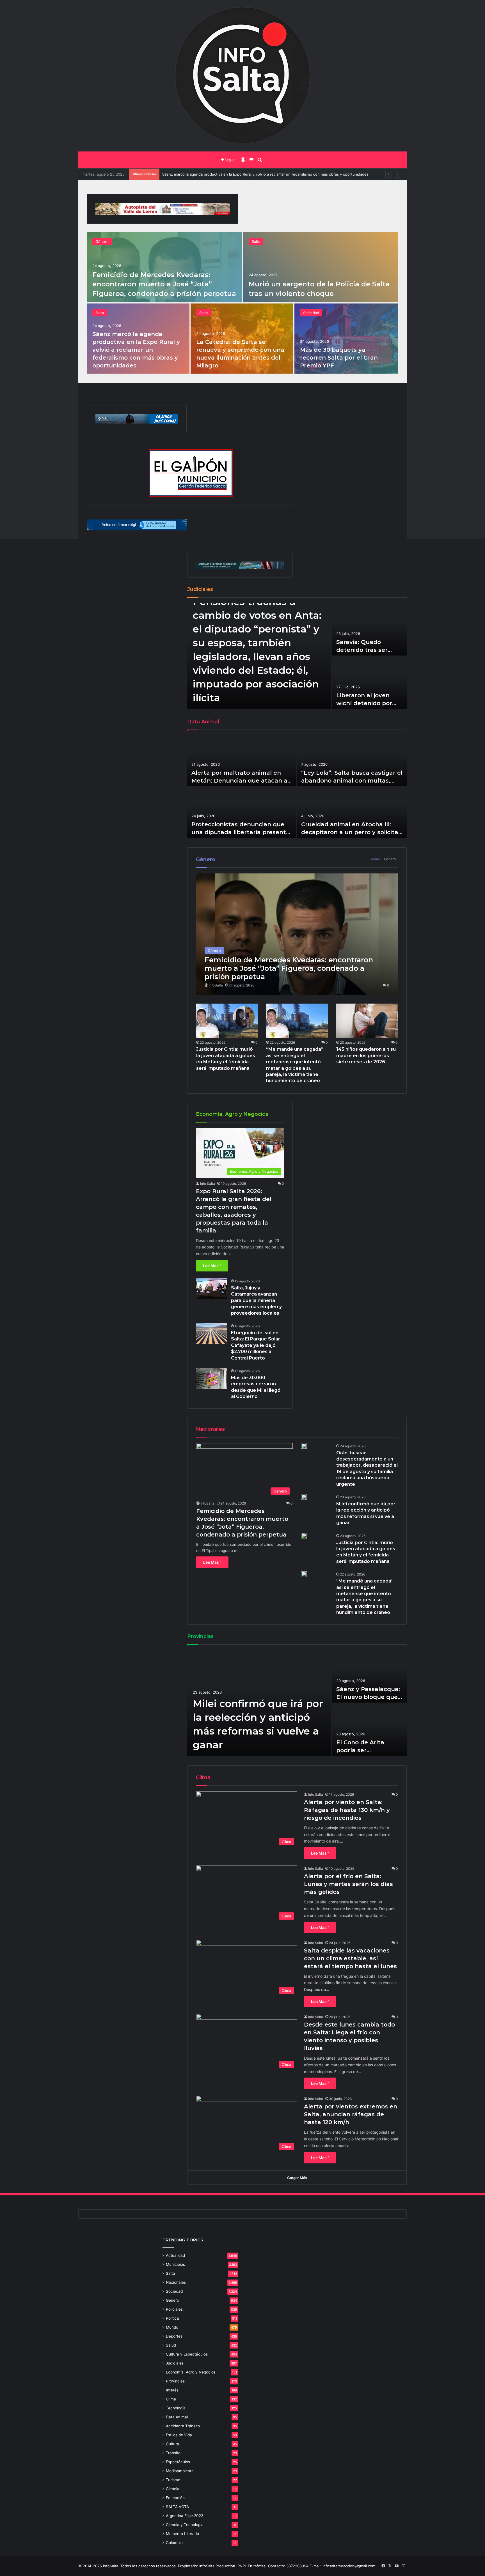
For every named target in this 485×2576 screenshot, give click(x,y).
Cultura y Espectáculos (187, 2354)
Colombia (174, 2543)
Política (172, 2318)
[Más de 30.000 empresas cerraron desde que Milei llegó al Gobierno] (211, 1378)
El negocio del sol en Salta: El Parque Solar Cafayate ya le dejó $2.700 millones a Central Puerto (256, 1345)
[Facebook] (383, 2566)
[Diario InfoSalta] (242, 76)
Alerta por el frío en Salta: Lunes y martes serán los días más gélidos (348, 1884)
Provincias (175, 2381)
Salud (171, 2345)
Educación (175, 2498)
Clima (171, 2399)
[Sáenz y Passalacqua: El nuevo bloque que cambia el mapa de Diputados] (369, 1676)
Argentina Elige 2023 (185, 2516)
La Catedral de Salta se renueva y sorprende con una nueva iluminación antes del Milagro (241, 174)
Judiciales (175, 2363)
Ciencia (173, 2489)
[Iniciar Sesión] (243, 160)
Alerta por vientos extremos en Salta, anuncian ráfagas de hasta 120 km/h (351, 2114)
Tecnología (176, 2408)
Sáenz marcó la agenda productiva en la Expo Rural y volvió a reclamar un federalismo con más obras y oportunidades (136, 350)
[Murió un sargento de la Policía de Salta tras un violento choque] (321, 267)
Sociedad (311, 313)
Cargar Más (297, 2178)
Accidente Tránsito (183, 2426)
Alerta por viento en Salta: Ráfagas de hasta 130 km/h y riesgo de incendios (347, 1810)
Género (102, 242)
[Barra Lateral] (251, 160)
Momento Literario (182, 2534)
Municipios (175, 2264)
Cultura (172, 2444)
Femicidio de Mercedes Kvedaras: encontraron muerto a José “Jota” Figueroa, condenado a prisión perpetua (164, 284)
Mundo (172, 2327)
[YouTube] (397, 2566)
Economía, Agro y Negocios (191, 2372)
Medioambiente (180, 2471)
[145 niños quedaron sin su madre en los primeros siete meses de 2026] (367, 1021)
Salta (256, 242)
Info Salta (208, 1184)
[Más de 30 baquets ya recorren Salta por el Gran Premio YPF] (346, 339)
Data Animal (177, 2417)
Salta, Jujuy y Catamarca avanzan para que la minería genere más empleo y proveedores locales (256, 1300)
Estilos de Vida (179, 2435)
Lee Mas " (212, 1266)
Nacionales (176, 2282)
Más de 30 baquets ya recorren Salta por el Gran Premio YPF (339, 358)
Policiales (174, 2309)
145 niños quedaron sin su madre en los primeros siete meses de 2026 (366, 1055)
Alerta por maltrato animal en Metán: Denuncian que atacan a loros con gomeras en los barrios (240, 781)
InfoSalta (216, 985)
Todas (375, 859)
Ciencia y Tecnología (185, 2525)
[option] (242, 303)
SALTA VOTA (177, 2507)
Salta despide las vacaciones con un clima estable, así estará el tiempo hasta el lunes (350, 1958)
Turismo (173, 2480)
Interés (172, 2390)
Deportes (174, 2336)
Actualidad (175, 2255)
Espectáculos (178, 2462)
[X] (390, 2566)
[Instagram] (403, 2566)
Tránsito (173, 2453)
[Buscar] (260, 160)
